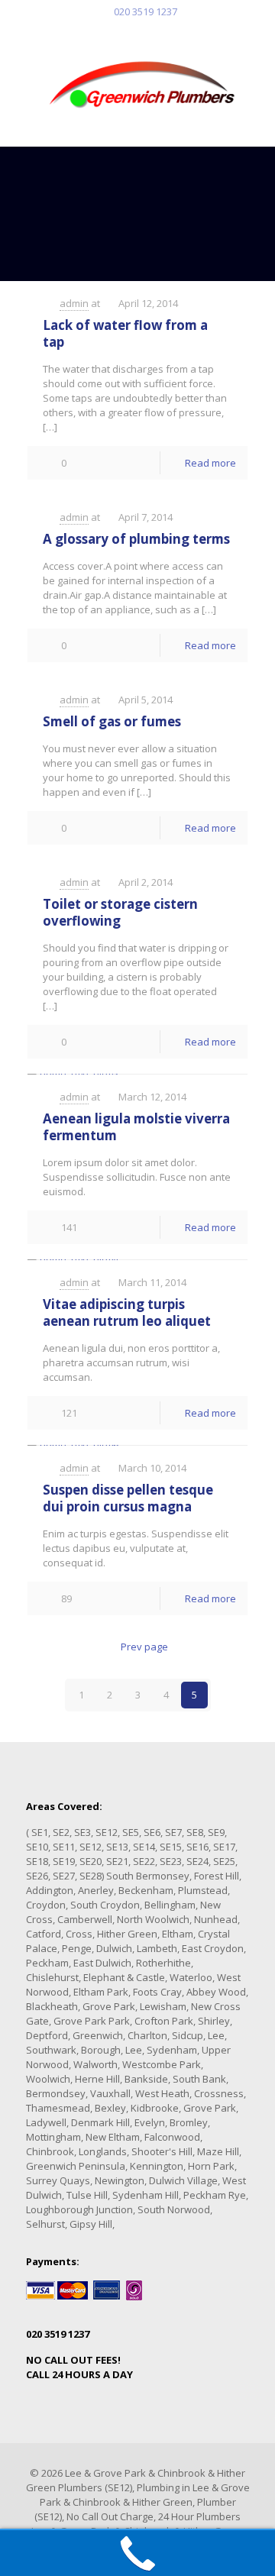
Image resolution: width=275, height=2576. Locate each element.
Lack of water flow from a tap (125, 333)
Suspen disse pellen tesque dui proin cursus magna (128, 1498)
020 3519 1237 (146, 11)
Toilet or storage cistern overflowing (120, 912)
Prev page (144, 1647)
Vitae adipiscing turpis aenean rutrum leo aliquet (127, 1312)
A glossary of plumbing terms (136, 539)
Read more (210, 463)
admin (74, 303)
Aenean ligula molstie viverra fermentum (136, 1127)
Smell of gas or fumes (112, 721)
